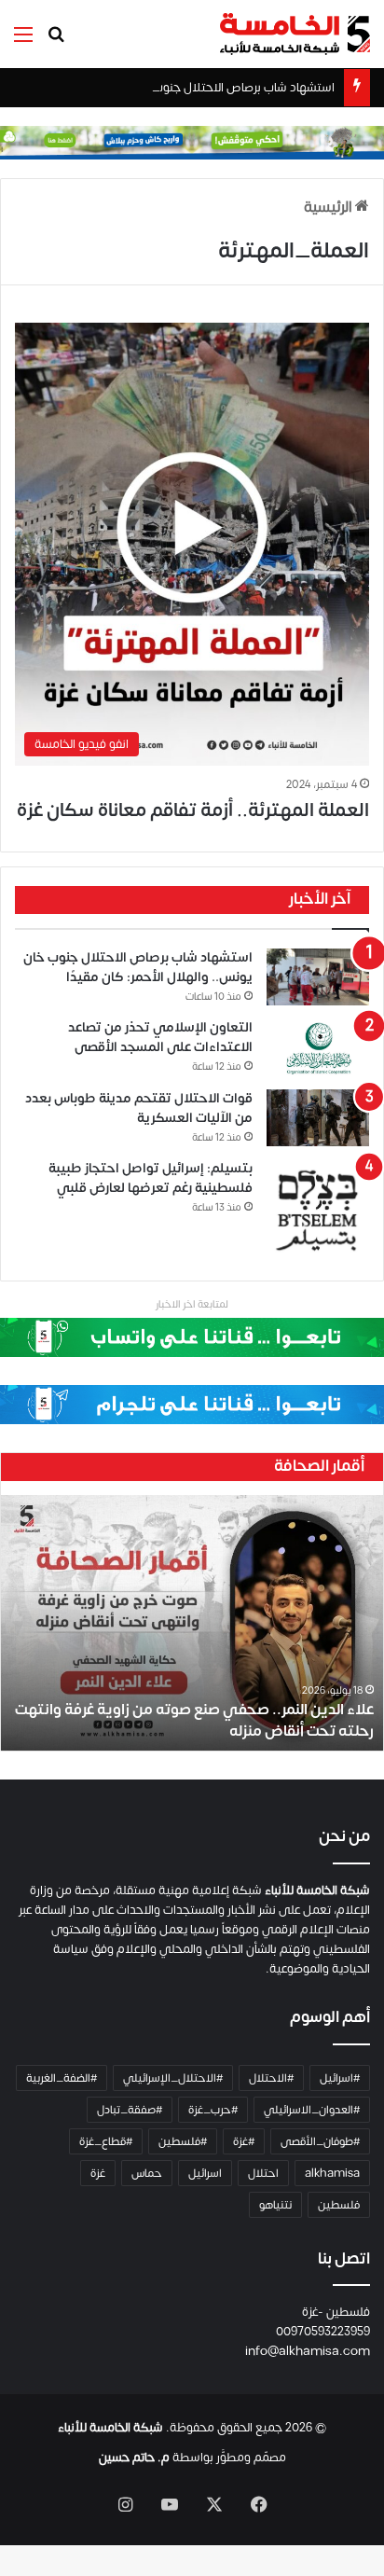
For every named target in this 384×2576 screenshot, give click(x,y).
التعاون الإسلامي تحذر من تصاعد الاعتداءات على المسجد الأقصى (160, 1037)
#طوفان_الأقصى (320, 2141)
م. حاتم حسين (134, 2458)
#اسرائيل (340, 2078)
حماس (147, 2173)
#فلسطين (183, 2141)
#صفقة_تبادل (130, 2110)
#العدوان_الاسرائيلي (312, 2110)
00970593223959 (323, 2332)
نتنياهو (275, 2205)
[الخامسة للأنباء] (295, 34)
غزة (98, 2173)
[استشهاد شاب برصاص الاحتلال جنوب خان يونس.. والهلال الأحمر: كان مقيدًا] (318, 977)
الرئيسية (329, 207)
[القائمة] (23, 42)
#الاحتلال (271, 2078)
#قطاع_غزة (106, 2141)
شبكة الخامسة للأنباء (110, 2428)
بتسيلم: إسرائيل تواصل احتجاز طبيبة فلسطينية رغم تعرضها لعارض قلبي (151, 1178)
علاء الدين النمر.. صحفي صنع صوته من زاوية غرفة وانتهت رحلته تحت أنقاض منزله (194, 1720)
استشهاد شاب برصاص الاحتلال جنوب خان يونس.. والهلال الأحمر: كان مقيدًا (138, 967)
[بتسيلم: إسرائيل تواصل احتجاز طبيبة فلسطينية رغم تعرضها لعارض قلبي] (318, 1211)
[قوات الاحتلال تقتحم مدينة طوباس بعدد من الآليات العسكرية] (318, 1118)
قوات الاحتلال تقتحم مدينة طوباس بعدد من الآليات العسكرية (139, 1108)
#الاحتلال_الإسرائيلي (173, 2078)
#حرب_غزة (213, 2110)
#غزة (244, 2141)
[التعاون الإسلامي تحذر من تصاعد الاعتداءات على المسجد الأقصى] (318, 1048)
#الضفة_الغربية (62, 2078)
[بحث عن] (56, 42)
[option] (192, 1623)
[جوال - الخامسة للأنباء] (192, 142)
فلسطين (339, 2205)
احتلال (263, 2173)
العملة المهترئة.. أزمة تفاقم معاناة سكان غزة (193, 810)
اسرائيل (205, 2173)
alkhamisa (332, 2173)
